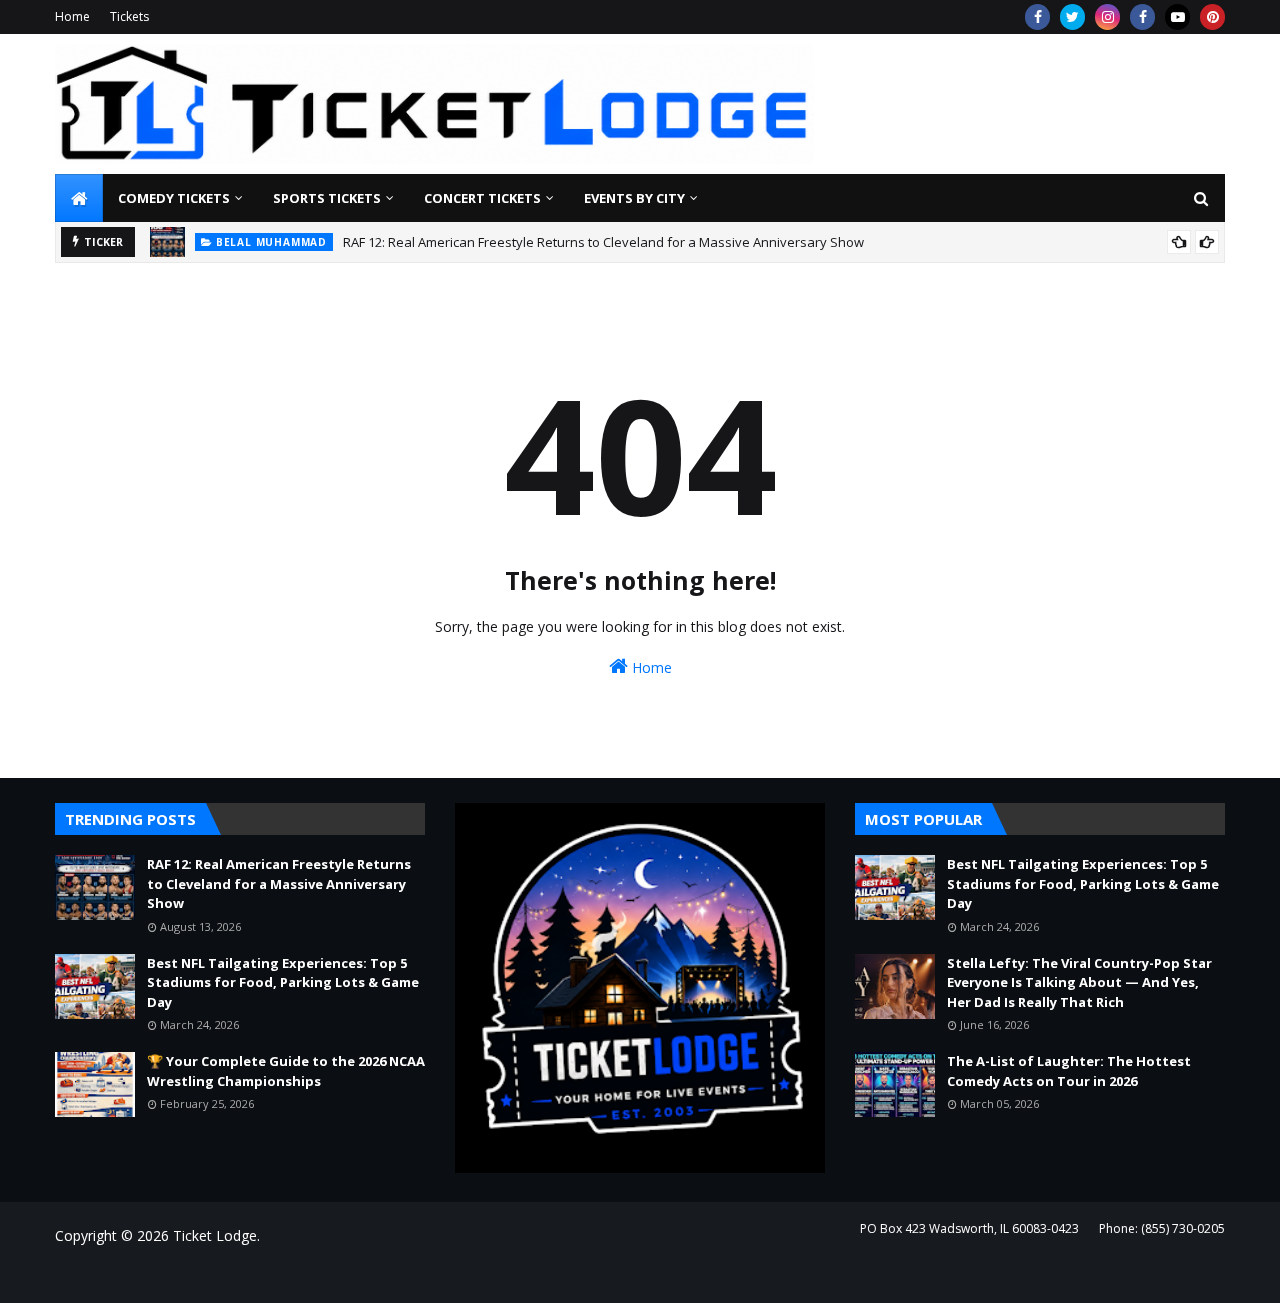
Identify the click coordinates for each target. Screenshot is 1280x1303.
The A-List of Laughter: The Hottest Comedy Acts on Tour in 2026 (1069, 1071)
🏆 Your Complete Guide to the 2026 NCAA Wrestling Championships (286, 1071)
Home (72, 16)
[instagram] (1107, 17)
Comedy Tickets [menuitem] (174, 198)
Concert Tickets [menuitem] (482, 198)
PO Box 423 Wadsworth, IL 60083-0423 (969, 1228)
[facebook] (1037, 17)
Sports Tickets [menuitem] (327, 198)
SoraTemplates (164, 1275)
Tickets (129, 16)
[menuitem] (79, 198)
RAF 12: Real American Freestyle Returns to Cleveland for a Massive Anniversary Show (603, 242)
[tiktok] (1177, 17)
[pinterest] (1212, 17)
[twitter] (1072, 17)
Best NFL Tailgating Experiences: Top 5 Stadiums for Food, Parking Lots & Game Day (283, 982)
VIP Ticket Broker (351, 1275)
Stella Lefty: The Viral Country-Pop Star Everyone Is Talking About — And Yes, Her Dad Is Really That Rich (1079, 982)
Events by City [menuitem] (634, 198)
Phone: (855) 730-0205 (1162, 1228)
